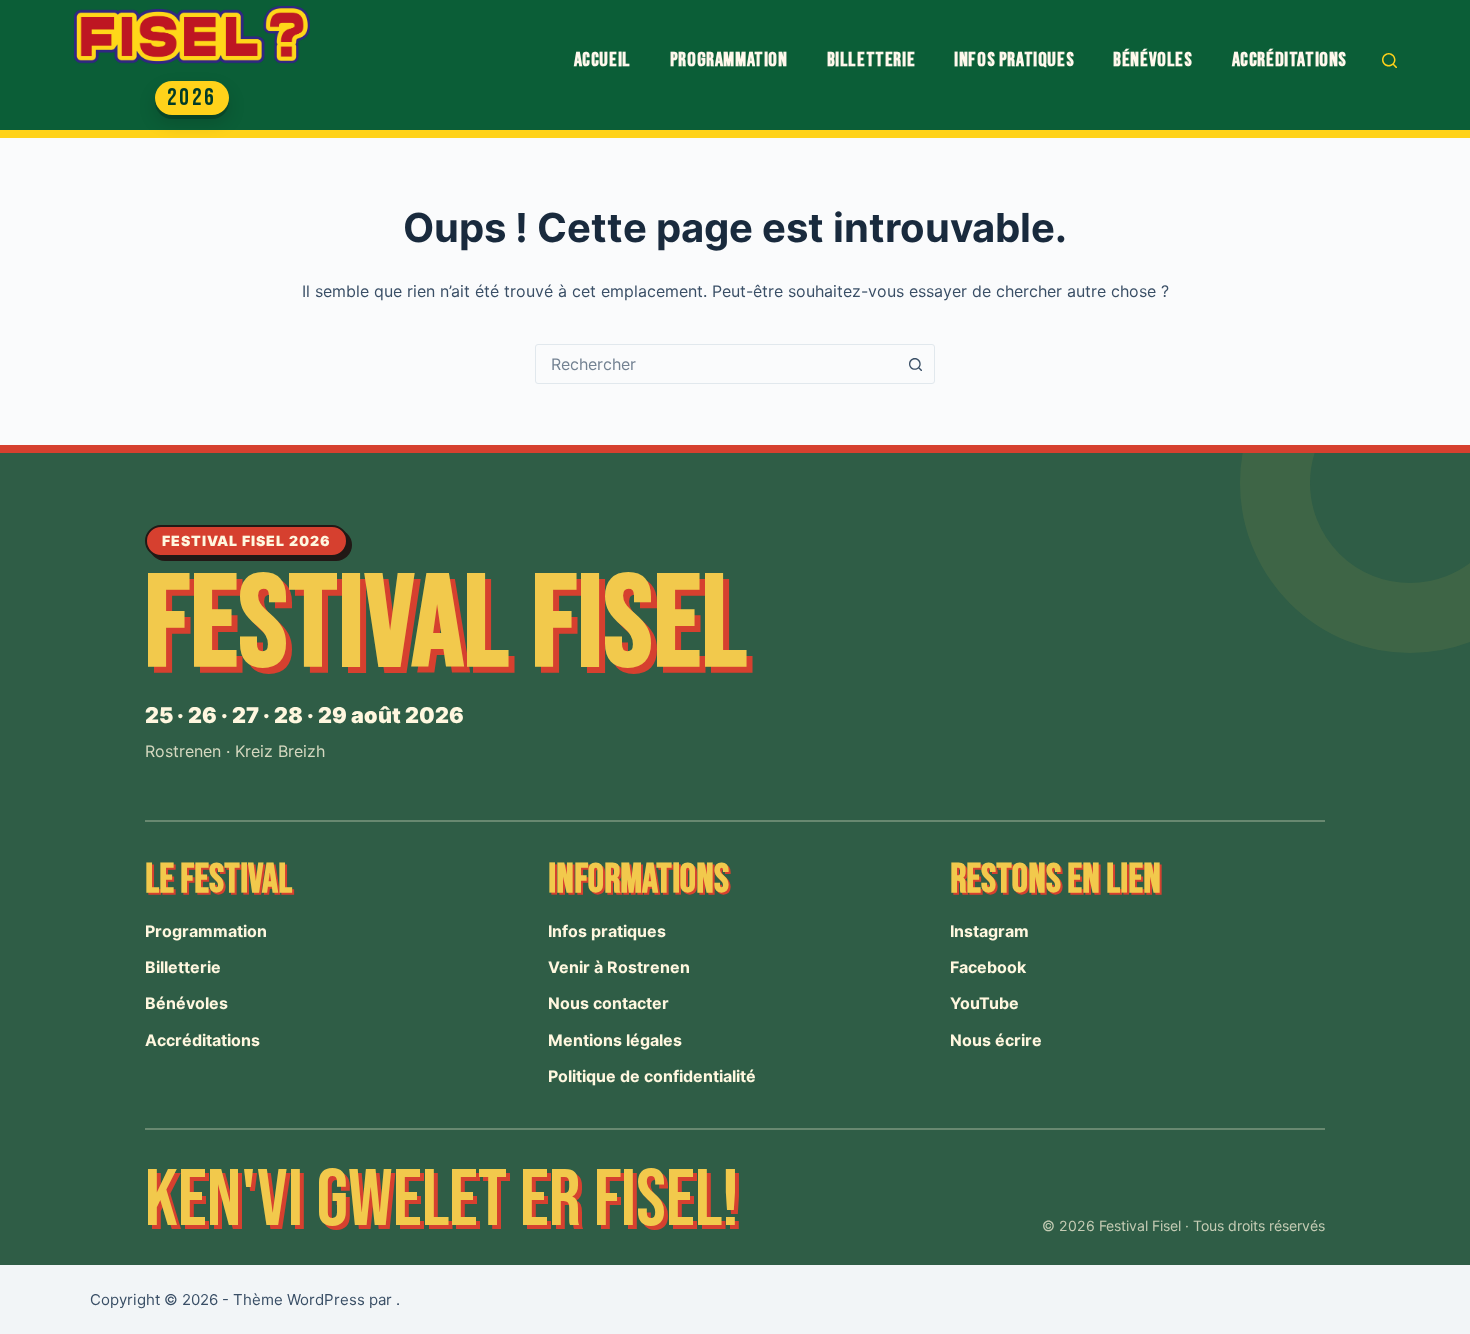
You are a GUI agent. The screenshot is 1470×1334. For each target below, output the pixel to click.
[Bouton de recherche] (915, 364)
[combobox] (716, 364)
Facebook (988, 967)
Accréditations (1289, 60)
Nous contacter (608, 1003)
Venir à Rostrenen (619, 967)
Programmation (729, 60)
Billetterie (871, 60)
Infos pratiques (1014, 60)
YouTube (984, 1003)
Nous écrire (996, 1040)
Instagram (989, 931)
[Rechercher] (1389, 60)
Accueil (602, 60)
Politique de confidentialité (652, 1076)
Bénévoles (1152, 60)
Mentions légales (615, 1040)
